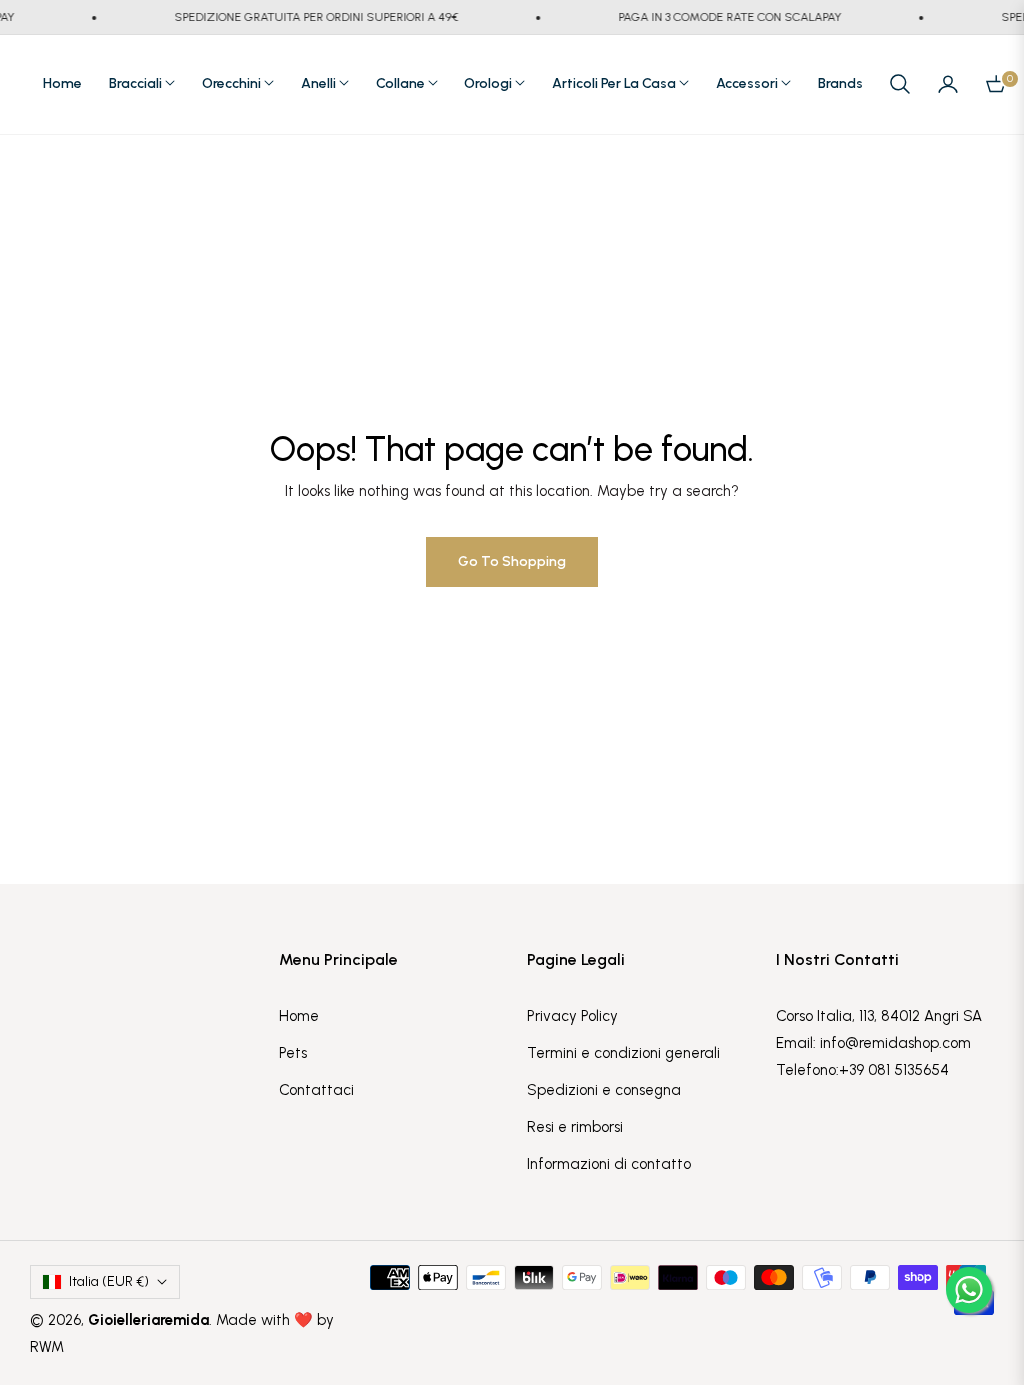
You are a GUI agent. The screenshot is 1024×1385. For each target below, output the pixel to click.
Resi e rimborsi (575, 1127)
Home (299, 1016)
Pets (293, 1053)
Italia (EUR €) (109, 1281)
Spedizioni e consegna (604, 1090)
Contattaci (316, 1090)
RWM (47, 1347)
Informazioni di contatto (609, 1164)
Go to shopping (512, 561)
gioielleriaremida (148, 1320)
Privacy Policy (572, 1016)
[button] (900, 84)
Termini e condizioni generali (623, 1053)
